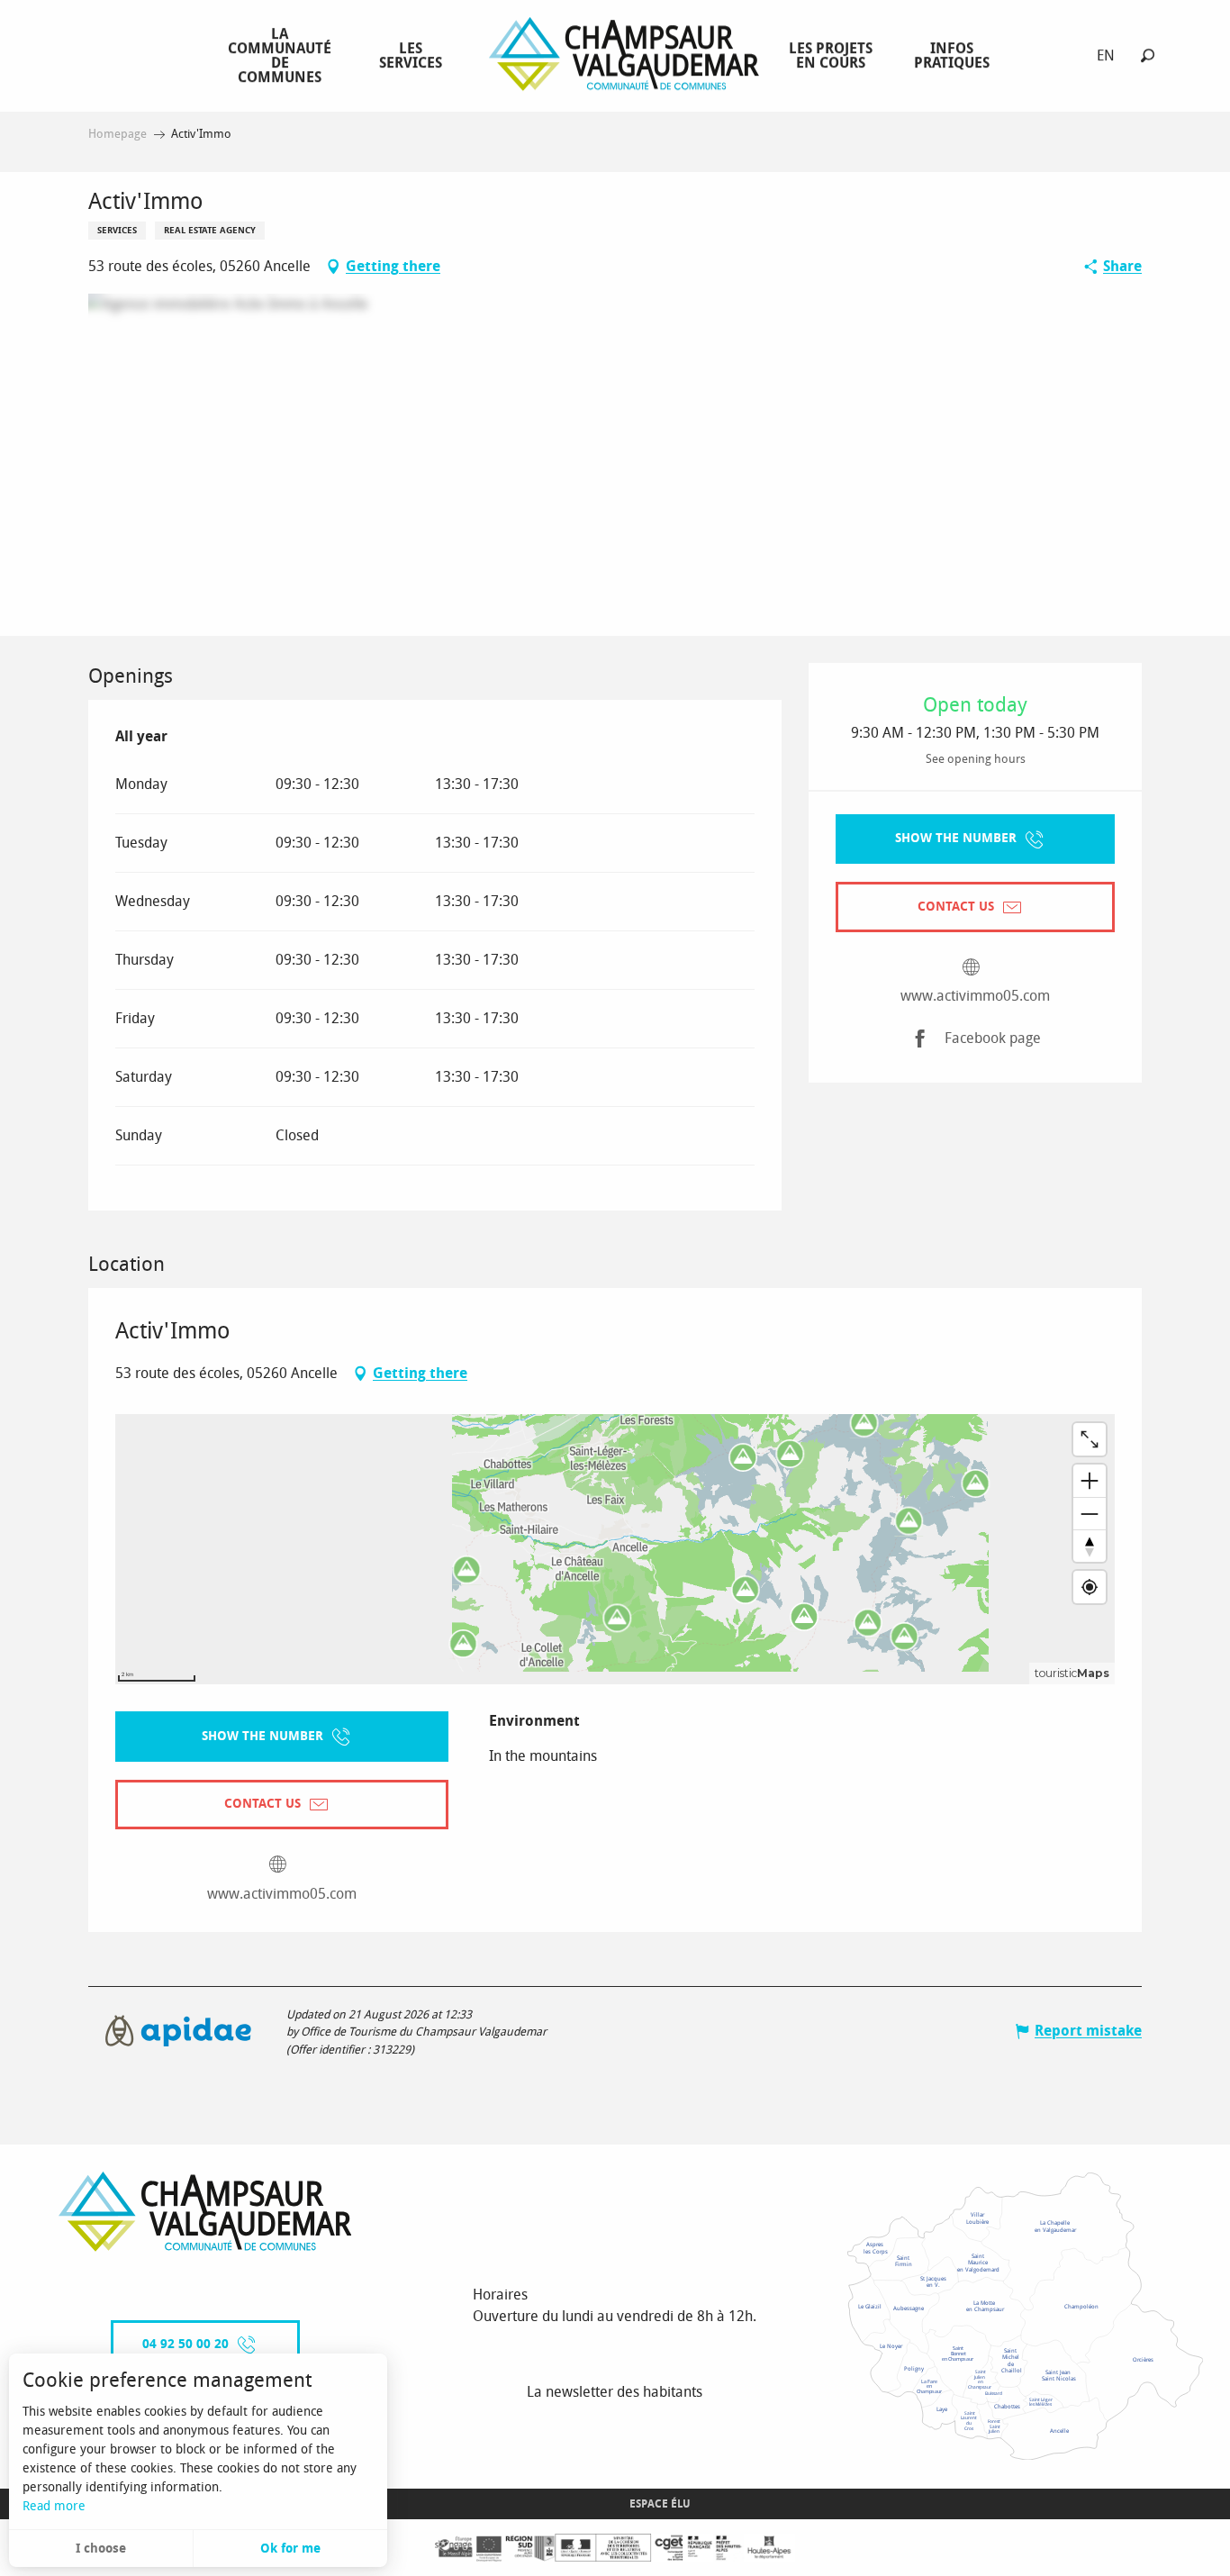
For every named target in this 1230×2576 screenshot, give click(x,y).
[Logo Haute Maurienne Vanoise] (205, 2212)
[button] (1148, 55)
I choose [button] (101, 2549)
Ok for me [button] (290, 2549)
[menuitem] (283, 55)
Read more (54, 2506)
